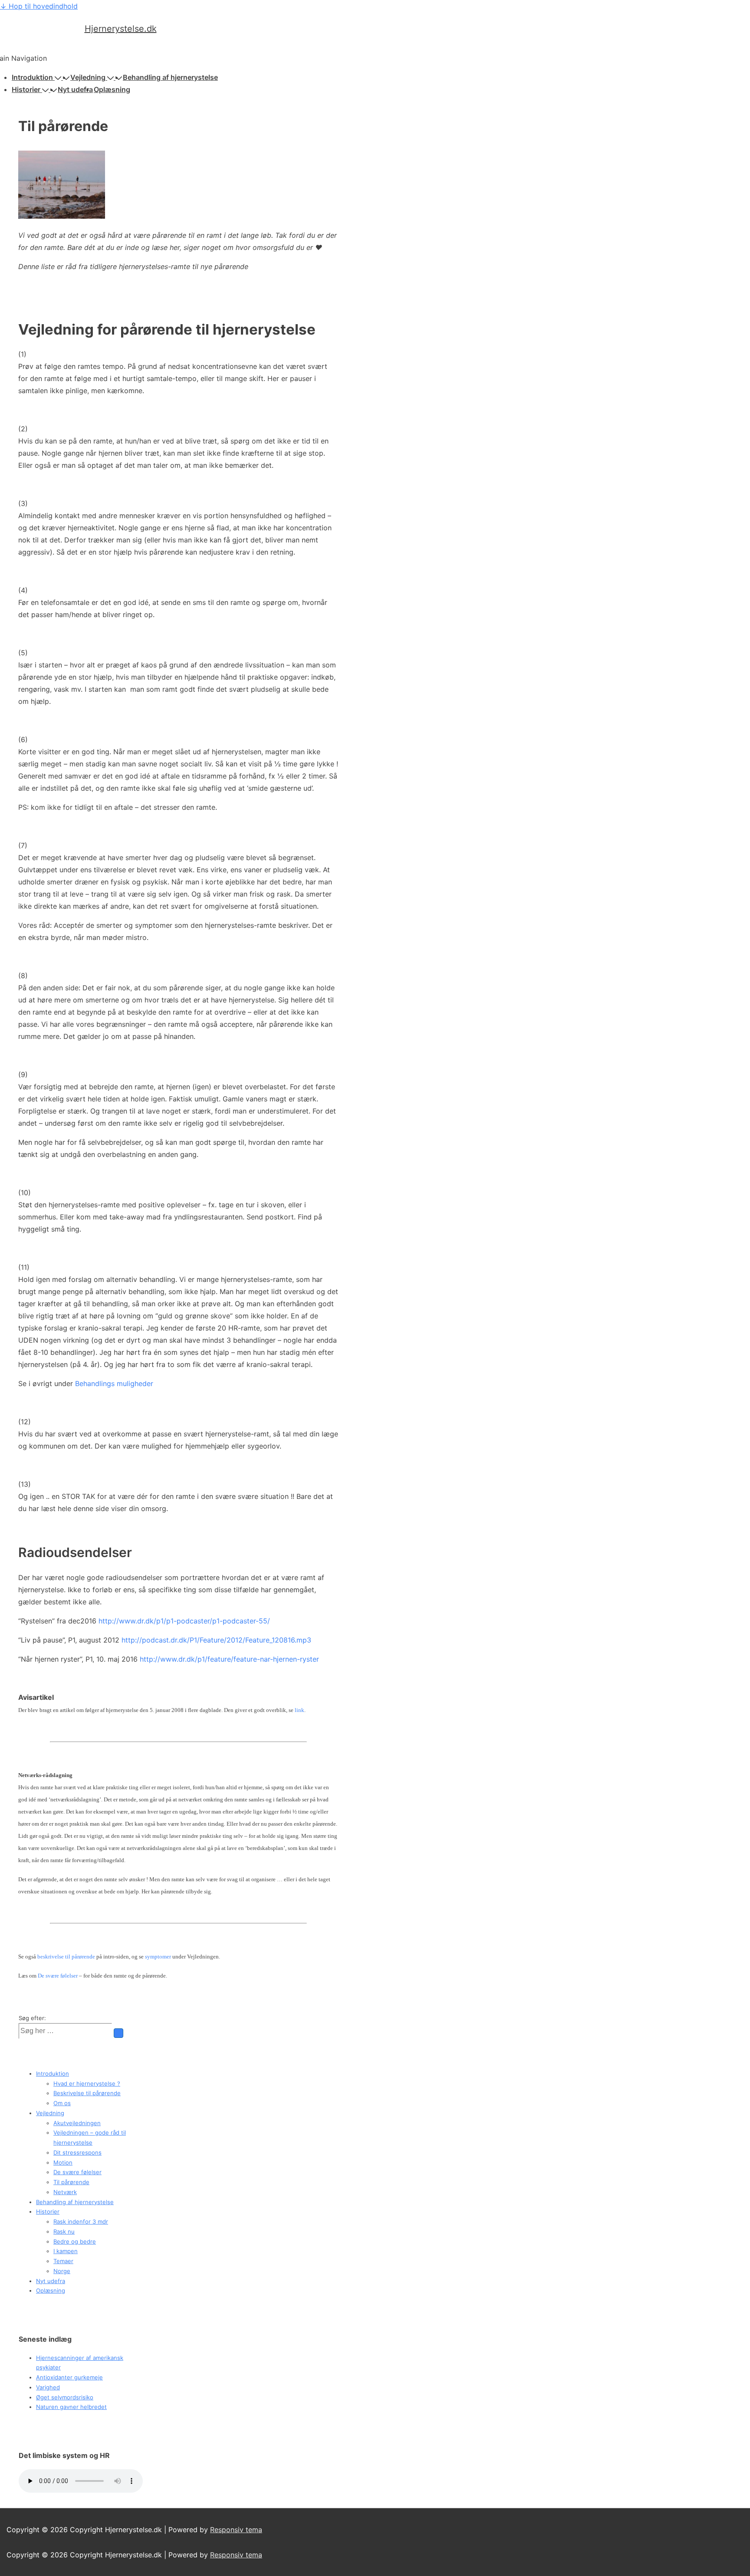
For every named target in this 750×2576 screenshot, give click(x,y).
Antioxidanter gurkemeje (69, 2377)
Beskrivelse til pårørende (87, 2093)
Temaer (63, 2261)
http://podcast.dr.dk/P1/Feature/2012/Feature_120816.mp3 (216, 1640)
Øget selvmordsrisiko (65, 2397)
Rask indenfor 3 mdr (81, 2221)
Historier (26, 89)
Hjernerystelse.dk (121, 29)
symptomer (158, 1957)
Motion (63, 2162)
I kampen (66, 2251)
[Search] (118, 2033)
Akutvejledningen (77, 2123)
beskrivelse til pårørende (66, 1957)
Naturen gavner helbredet (71, 2407)
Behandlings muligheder (114, 1383)
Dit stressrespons (77, 2152)
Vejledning (88, 77)
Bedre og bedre (75, 2241)
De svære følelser (58, 1976)
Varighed (48, 2387)
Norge (62, 2271)
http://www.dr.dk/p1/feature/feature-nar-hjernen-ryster (229, 1659)
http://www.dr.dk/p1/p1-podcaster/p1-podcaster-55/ (183, 1621)
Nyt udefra (75, 89)
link (299, 1710)
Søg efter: (32, 2018)
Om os (62, 2103)
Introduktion (32, 77)
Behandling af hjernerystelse (170, 77)
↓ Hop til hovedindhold (39, 6)
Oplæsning (112, 89)
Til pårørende (71, 2182)
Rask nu (64, 2231)
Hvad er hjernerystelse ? (87, 2083)
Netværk (65, 2192)
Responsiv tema (236, 2530)
